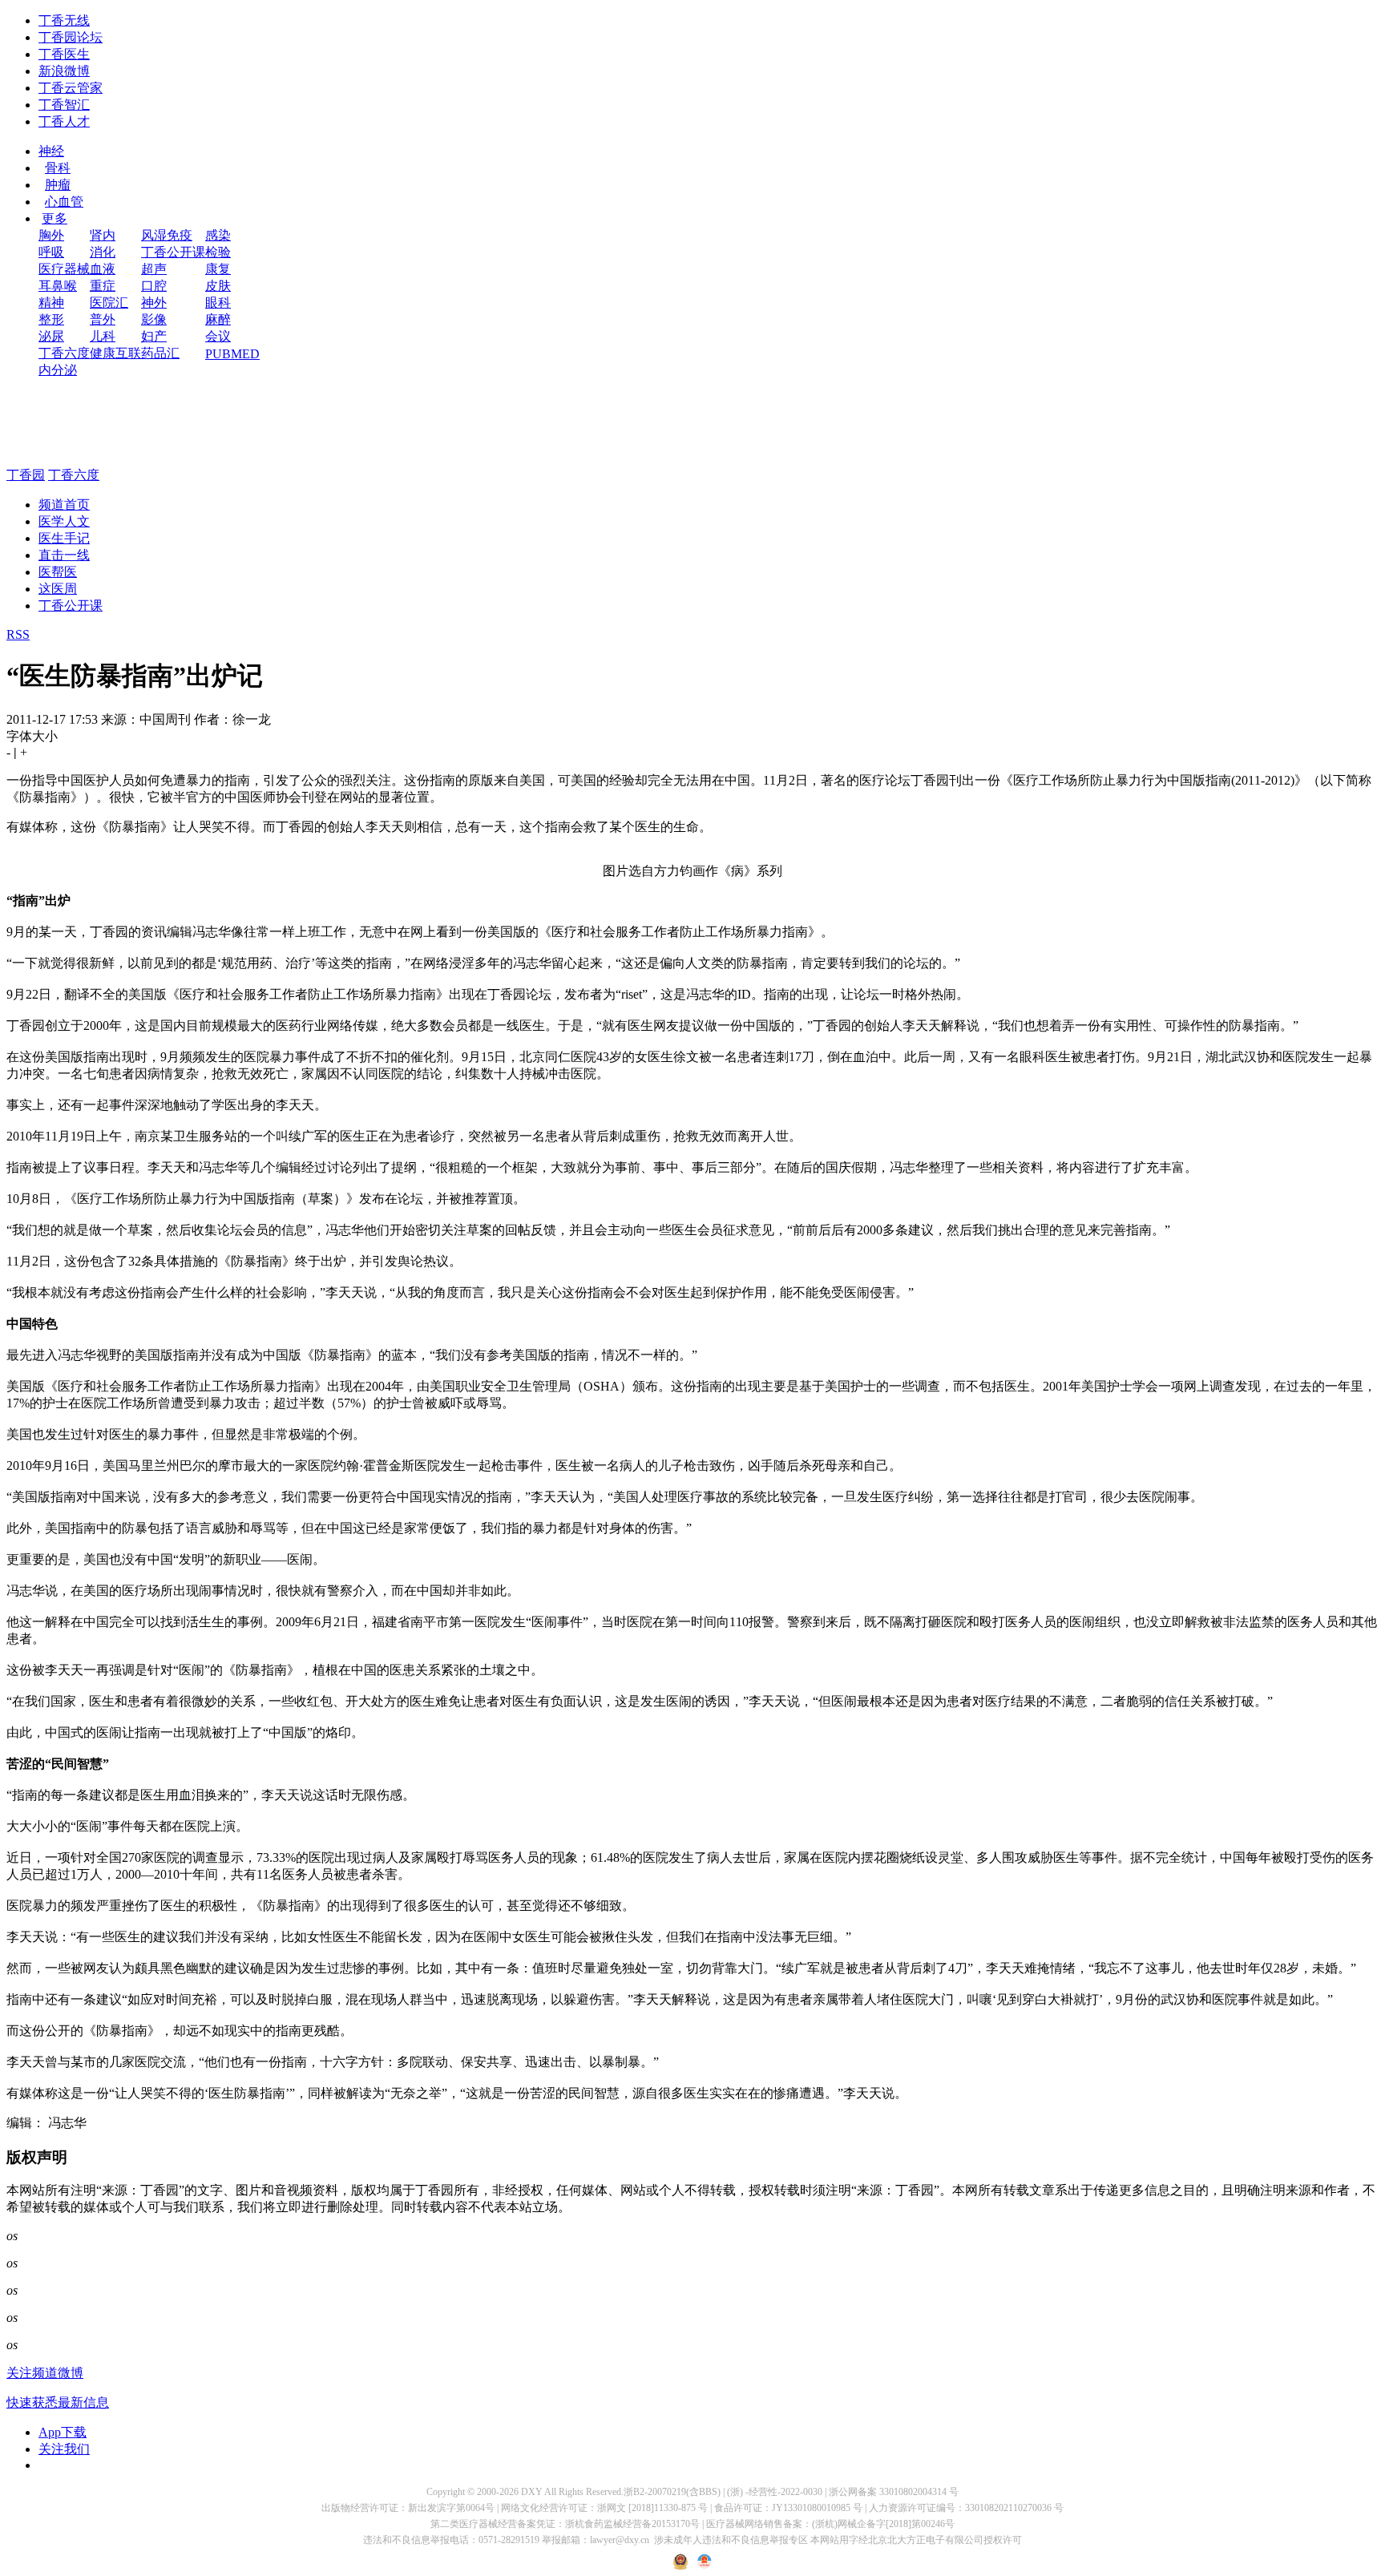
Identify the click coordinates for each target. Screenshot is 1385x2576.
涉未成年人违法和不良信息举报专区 (731, 2540)
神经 (51, 151)
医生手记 (64, 538)
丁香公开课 (173, 252)
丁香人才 (64, 121)
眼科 (218, 303)
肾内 (103, 235)
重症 (103, 286)
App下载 (63, 2432)
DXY (532, 2492)
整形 (51, 319)
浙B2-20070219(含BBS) (672, 2492)
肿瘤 (58, 185)
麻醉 (218, 319)
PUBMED (232, 354)
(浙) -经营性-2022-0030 (775, 2492)
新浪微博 (64, 71)
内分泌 (58, 370)
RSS (18, 634)
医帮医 (58, 572)
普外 (103, 319)
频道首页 (64, 505)
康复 (218, 269)
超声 (154, 269)
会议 (218, 336)
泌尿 (51, 336)
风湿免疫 (167, 235)
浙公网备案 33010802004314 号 (894, 2492)
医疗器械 (64, 269)
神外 (154, 303)
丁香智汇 (64, 105)
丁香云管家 (71, 88)
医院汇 (109, 303)
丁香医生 (64, 54)
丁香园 (26, 475)
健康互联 (115, 353)
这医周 (58, 589)
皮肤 (218, 286)
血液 (103, 269)
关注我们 (64, 2449)
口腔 (154, 286)
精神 (51, 303)
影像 (154, 319)
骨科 (58, 168)
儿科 (103, 336)
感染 (218, 235)
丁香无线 (64, 20)
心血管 (64, 202)
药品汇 (160, 353)
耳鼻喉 (58, 286)
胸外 (51, 235)
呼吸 (51, 252)
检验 (218, 252)
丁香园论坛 (71, 37)
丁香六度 (64, 353)
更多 (55, 218)
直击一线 (64, 555)
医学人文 (64, 521)
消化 (103, 252)
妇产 (154, 336)
